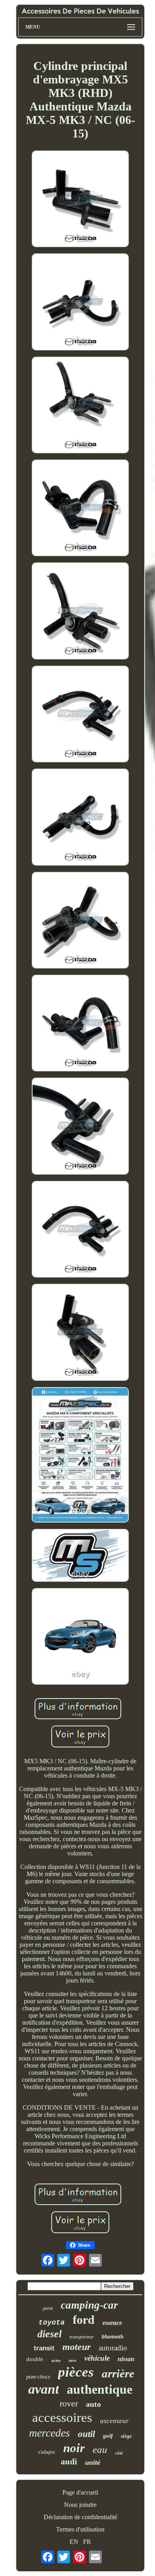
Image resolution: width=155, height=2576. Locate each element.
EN (74, 2542)
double (35, 2359)
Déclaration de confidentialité (80, 2517)
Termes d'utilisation (80, 2529)
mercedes (49, 2433)
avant (44, 2389)
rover (69, 2403)
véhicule (97, 2358)
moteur (77, 2347)
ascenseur (114, 2421)
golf (108, 2436)
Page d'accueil (80, 2492)
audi (69, 2462)
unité (93, 2462)
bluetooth (113, 2337)
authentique (100, 2389)
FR (87, 2542)
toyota (52, 2323)
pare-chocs (38, 2377)
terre (73, 2361)
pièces (76, 2372)
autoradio (113, 2348)
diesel (49, 2334)
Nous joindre (80, 2505)
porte (48, 2308)
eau (100, 2449)
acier (56, 2360)
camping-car (89, 2305)
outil (86, 2434)
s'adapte (47, 2452)
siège (126, 2436)
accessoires (62, 2418)
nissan (126, 2359)
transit (44, 2348)
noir (74, 2448)
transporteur (82, 2337)
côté (119, 2453)
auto (93, 2404)
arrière (118, 2373)
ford (84, 2320)
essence (112, 2323)
